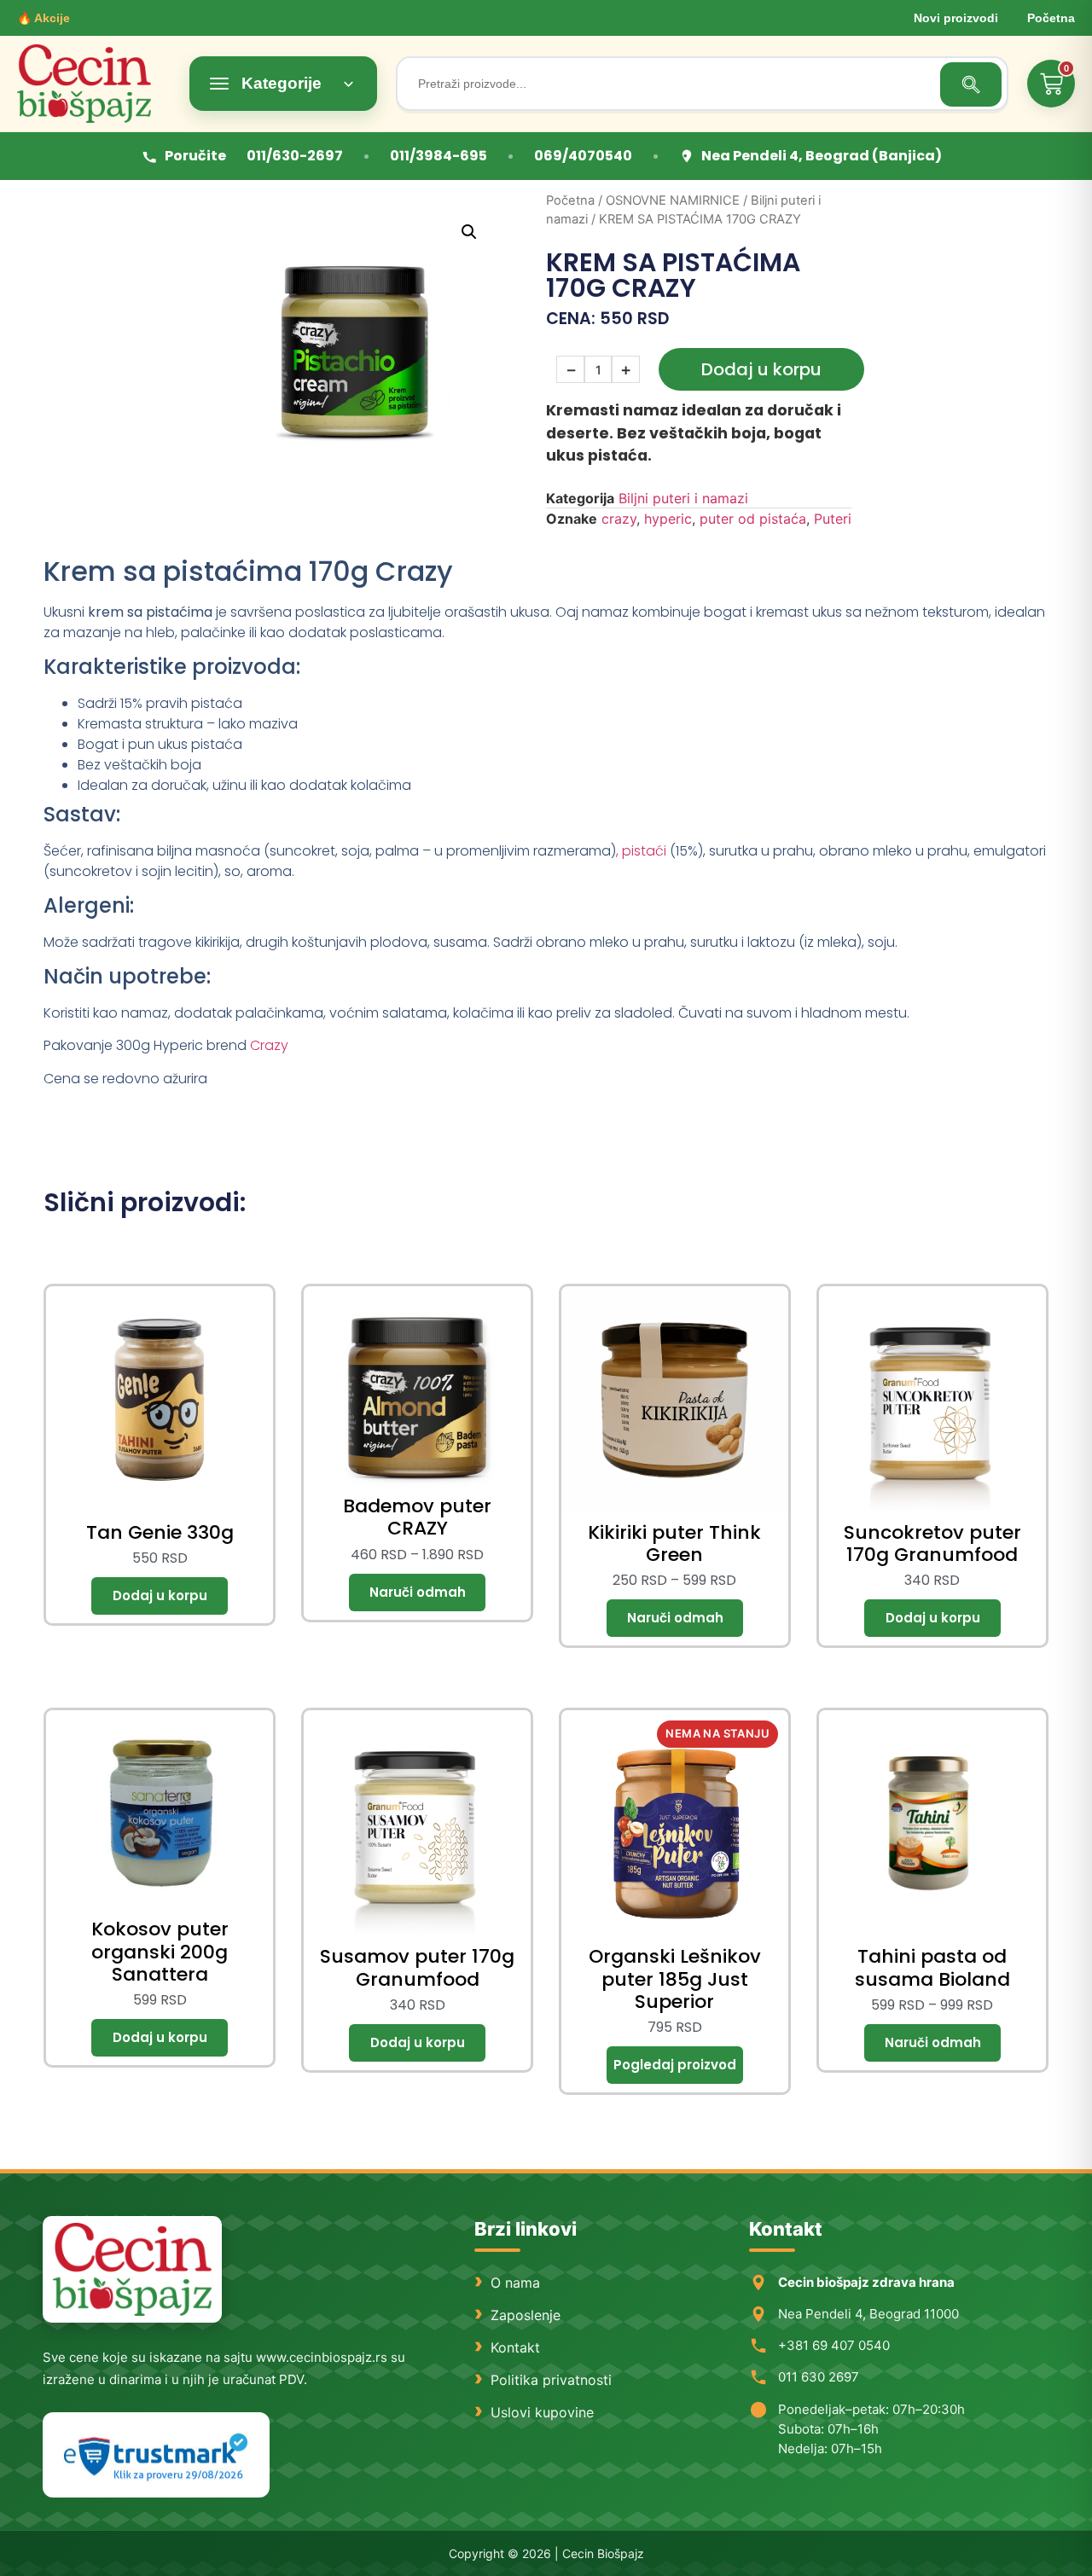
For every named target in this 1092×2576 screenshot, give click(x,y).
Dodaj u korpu (761, 369)
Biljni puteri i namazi (683, 498)
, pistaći (641, 851)
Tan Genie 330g (160, 1532)
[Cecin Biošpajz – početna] (94, 84)
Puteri (833, 519)
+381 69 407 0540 (834, 2345)
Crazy (269, 1045)
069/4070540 (583, 156)
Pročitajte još (675, 2065)
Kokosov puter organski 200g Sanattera (160, 1952)
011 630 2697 (819, 2377)
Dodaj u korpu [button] (160, 1596)
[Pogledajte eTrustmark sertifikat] (156, 2455)
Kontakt (515, 2347)
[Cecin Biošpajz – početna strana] (132, 2269)
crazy (619, 519)
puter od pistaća (753, 519)
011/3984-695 (439, 156)
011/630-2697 (295, 156)
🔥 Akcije (44, 18)
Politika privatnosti (551, 2380)
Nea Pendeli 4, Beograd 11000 (868, 2314)
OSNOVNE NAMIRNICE (673, 200)
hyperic (668, 519)
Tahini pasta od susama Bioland (932, 1967)
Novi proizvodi (956, 18)
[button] (469, 232)
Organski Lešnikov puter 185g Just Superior (675, 1979)
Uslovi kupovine (542, 2412)
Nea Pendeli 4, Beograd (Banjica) (822, 156)
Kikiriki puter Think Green (674, 1543)
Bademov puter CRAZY (417, 1517)
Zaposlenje (526, 2315)
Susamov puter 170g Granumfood (417, 1967)
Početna (1051, 18)
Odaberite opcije (417, 1593)
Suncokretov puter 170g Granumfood (932, 1543)
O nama (515, 2283)
